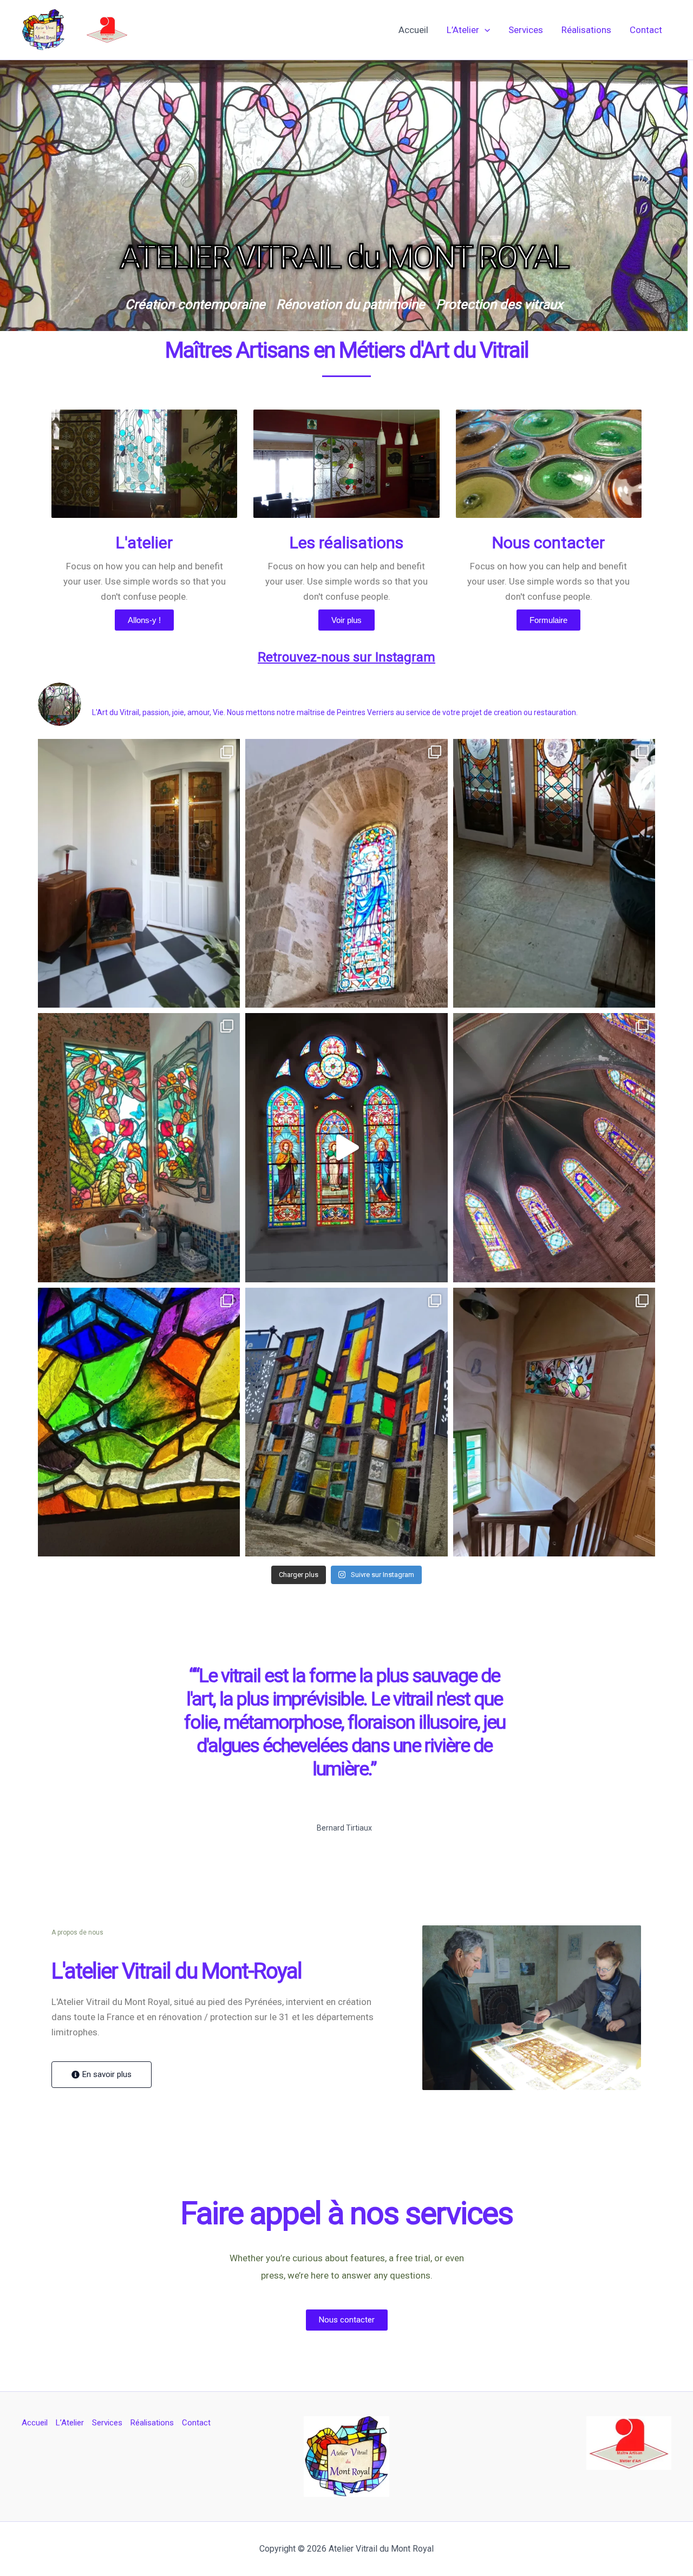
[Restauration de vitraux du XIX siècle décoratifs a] (554, 874)
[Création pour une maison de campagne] (554, 1422)
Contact (646, 30)
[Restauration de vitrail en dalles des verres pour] (139, 1422)
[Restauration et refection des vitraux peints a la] (139, 874)
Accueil (413, 30)
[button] (485, 30)
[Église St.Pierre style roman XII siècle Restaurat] (346, 874)
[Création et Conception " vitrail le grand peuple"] (139, 1148)
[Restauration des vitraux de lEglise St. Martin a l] (346, 1148)
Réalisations (586, 30)
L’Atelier (463, 30)
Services (526, 30)
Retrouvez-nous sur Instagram (346, 657)
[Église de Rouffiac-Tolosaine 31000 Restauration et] (554, 1148)
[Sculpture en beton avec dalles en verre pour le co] (346, 1422)
